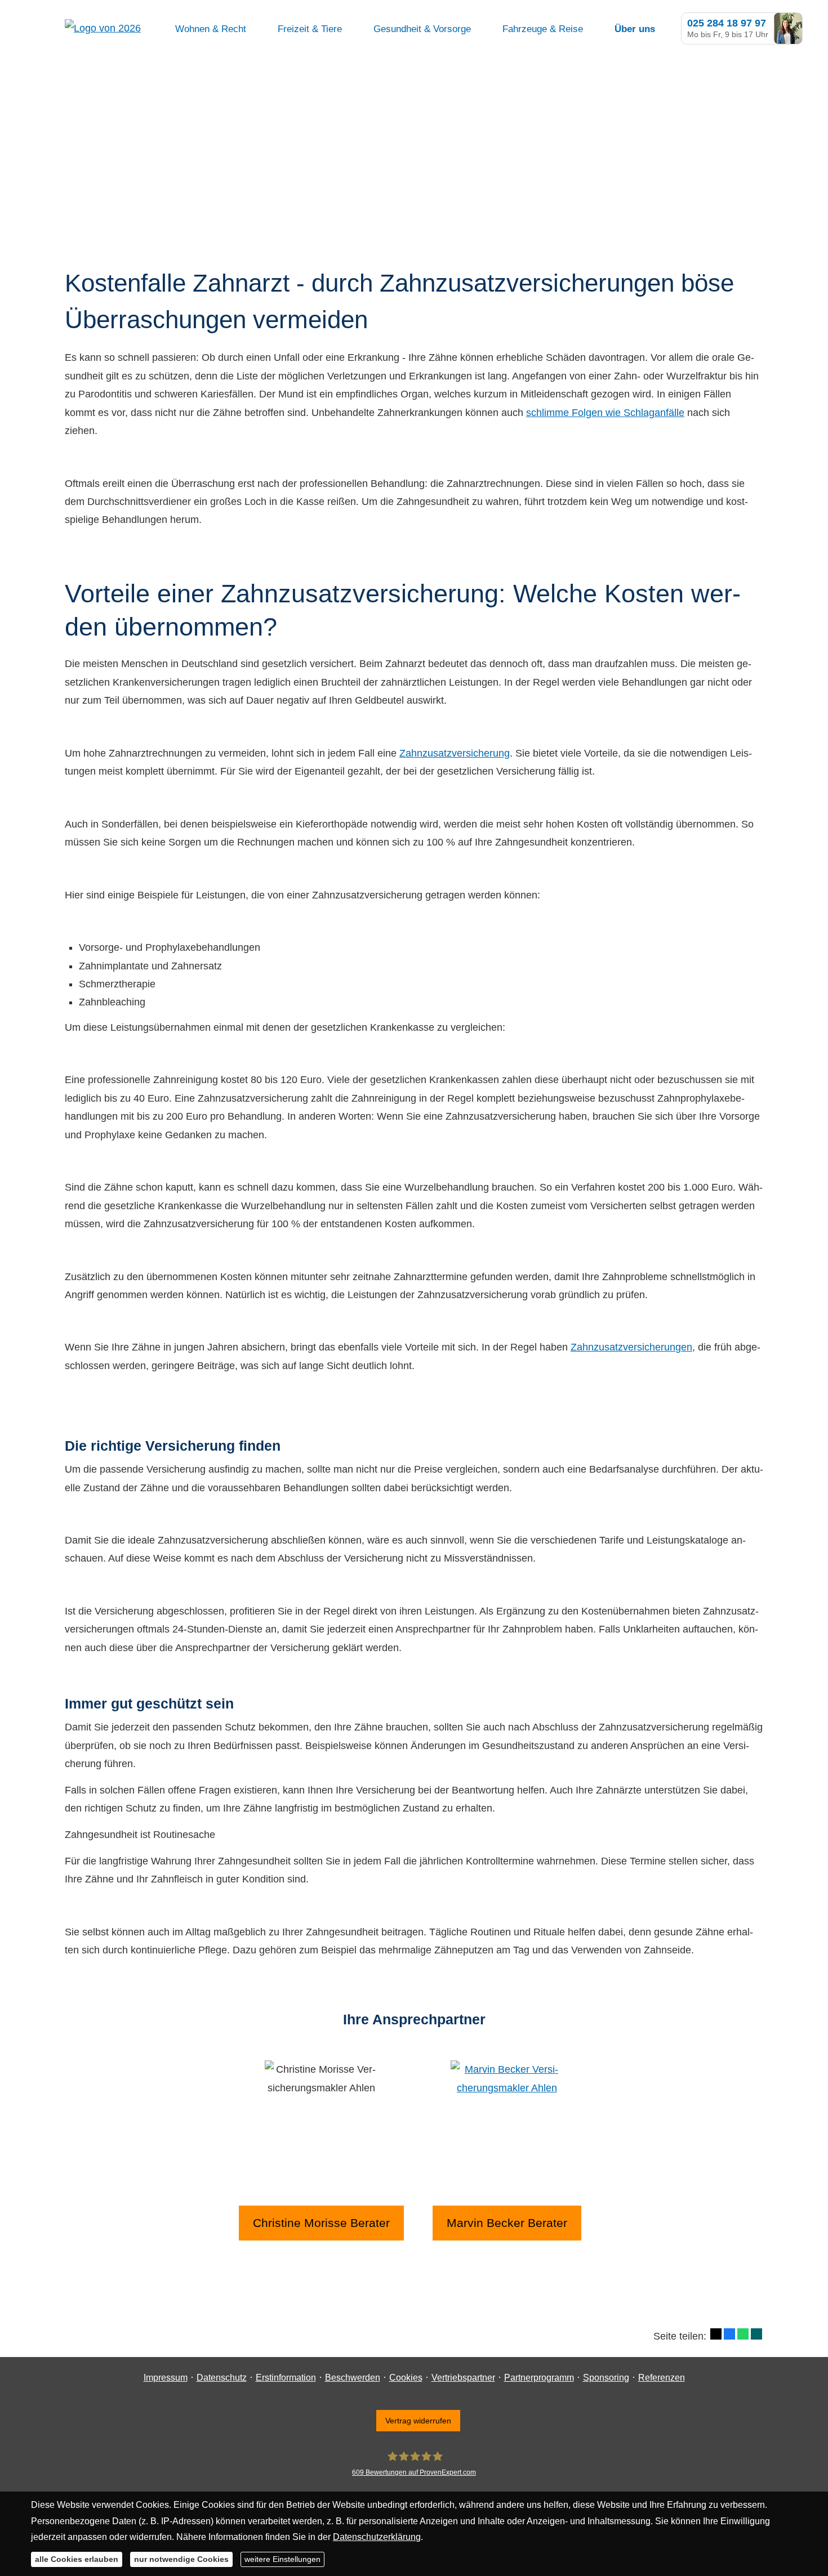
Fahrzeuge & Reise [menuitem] (543, 29)
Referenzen (662, 2378)
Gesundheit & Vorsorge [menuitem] (422, 29)
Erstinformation (286, 2378)
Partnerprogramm (539, 2378)
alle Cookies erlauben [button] (77, 2559)
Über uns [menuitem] (635, 29)
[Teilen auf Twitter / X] (716, 2334)
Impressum (166, 2378)
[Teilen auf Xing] (756, 2334)
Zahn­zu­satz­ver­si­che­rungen (631, 1347)
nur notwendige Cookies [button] (181, 2559)
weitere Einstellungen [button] (282, 2559)
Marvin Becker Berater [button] (507, 2223)
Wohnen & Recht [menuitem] (211, 29)
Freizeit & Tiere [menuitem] (310, 29)
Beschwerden (353, 2378)
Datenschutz (222, 2378)
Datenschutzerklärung (377, 2537)
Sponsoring (606, 2378)
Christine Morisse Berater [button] (321, 2223)
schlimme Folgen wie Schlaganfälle (605, 413)
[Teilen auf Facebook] (729, 2334)
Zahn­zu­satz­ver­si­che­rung (455, 753)
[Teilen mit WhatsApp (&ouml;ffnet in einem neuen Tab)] (743, 2334)
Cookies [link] (406, 2378)
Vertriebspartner (463, 2378)
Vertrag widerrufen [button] (418, 2421)
